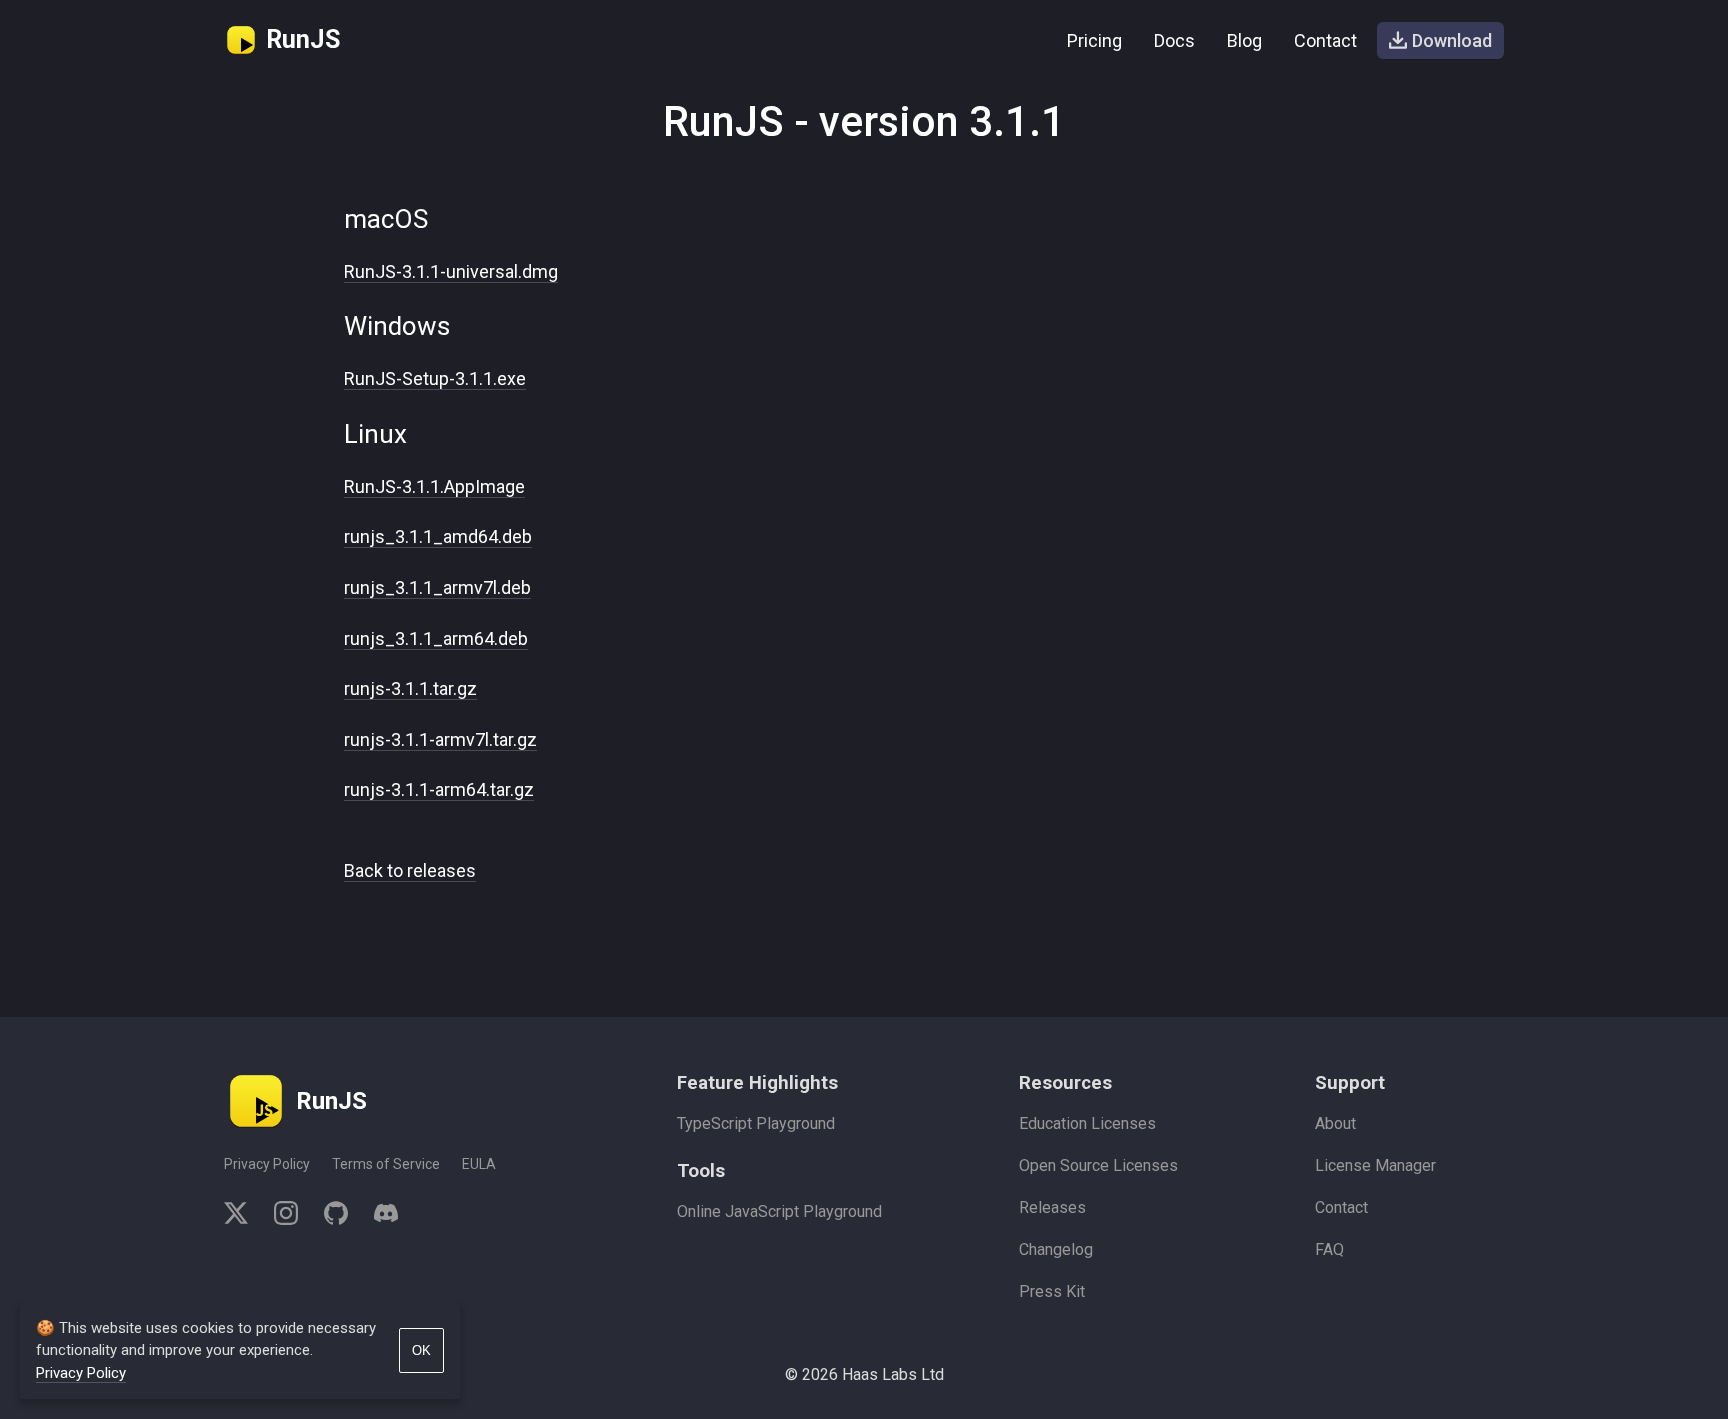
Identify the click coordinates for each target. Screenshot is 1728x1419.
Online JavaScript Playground (779, 1211)
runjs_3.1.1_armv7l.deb (437, 587)
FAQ (1329, 1249)
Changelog (1056, 1249)
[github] (336, 1216)
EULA (479, 1164)
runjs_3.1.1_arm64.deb (436, 638)
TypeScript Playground (756, 1123)
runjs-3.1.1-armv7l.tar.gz (440, 739)
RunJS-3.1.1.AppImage (434, 486)
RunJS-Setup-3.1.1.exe (435, 378)
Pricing (1094, 40)
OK (421, 1350)
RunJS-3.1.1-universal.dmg (451, 271)
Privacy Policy (267, 1164)
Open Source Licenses (1098, 1165)
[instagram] (286, 1216)
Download (1452, 40)
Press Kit (1052, 1291)
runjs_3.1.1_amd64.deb (438, 536)
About (1335, 1123)
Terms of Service (386, 1164)
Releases (1052, 1207)
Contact (1325, 40)
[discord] (379, 1216)
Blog (1244, 40)
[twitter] (242, 1216)
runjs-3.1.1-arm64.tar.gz (439, 789)
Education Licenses (1087, 1123)
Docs (1174, 40)
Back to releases (410, 870)
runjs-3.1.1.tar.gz (410, 688)
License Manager (1375, 1165)
